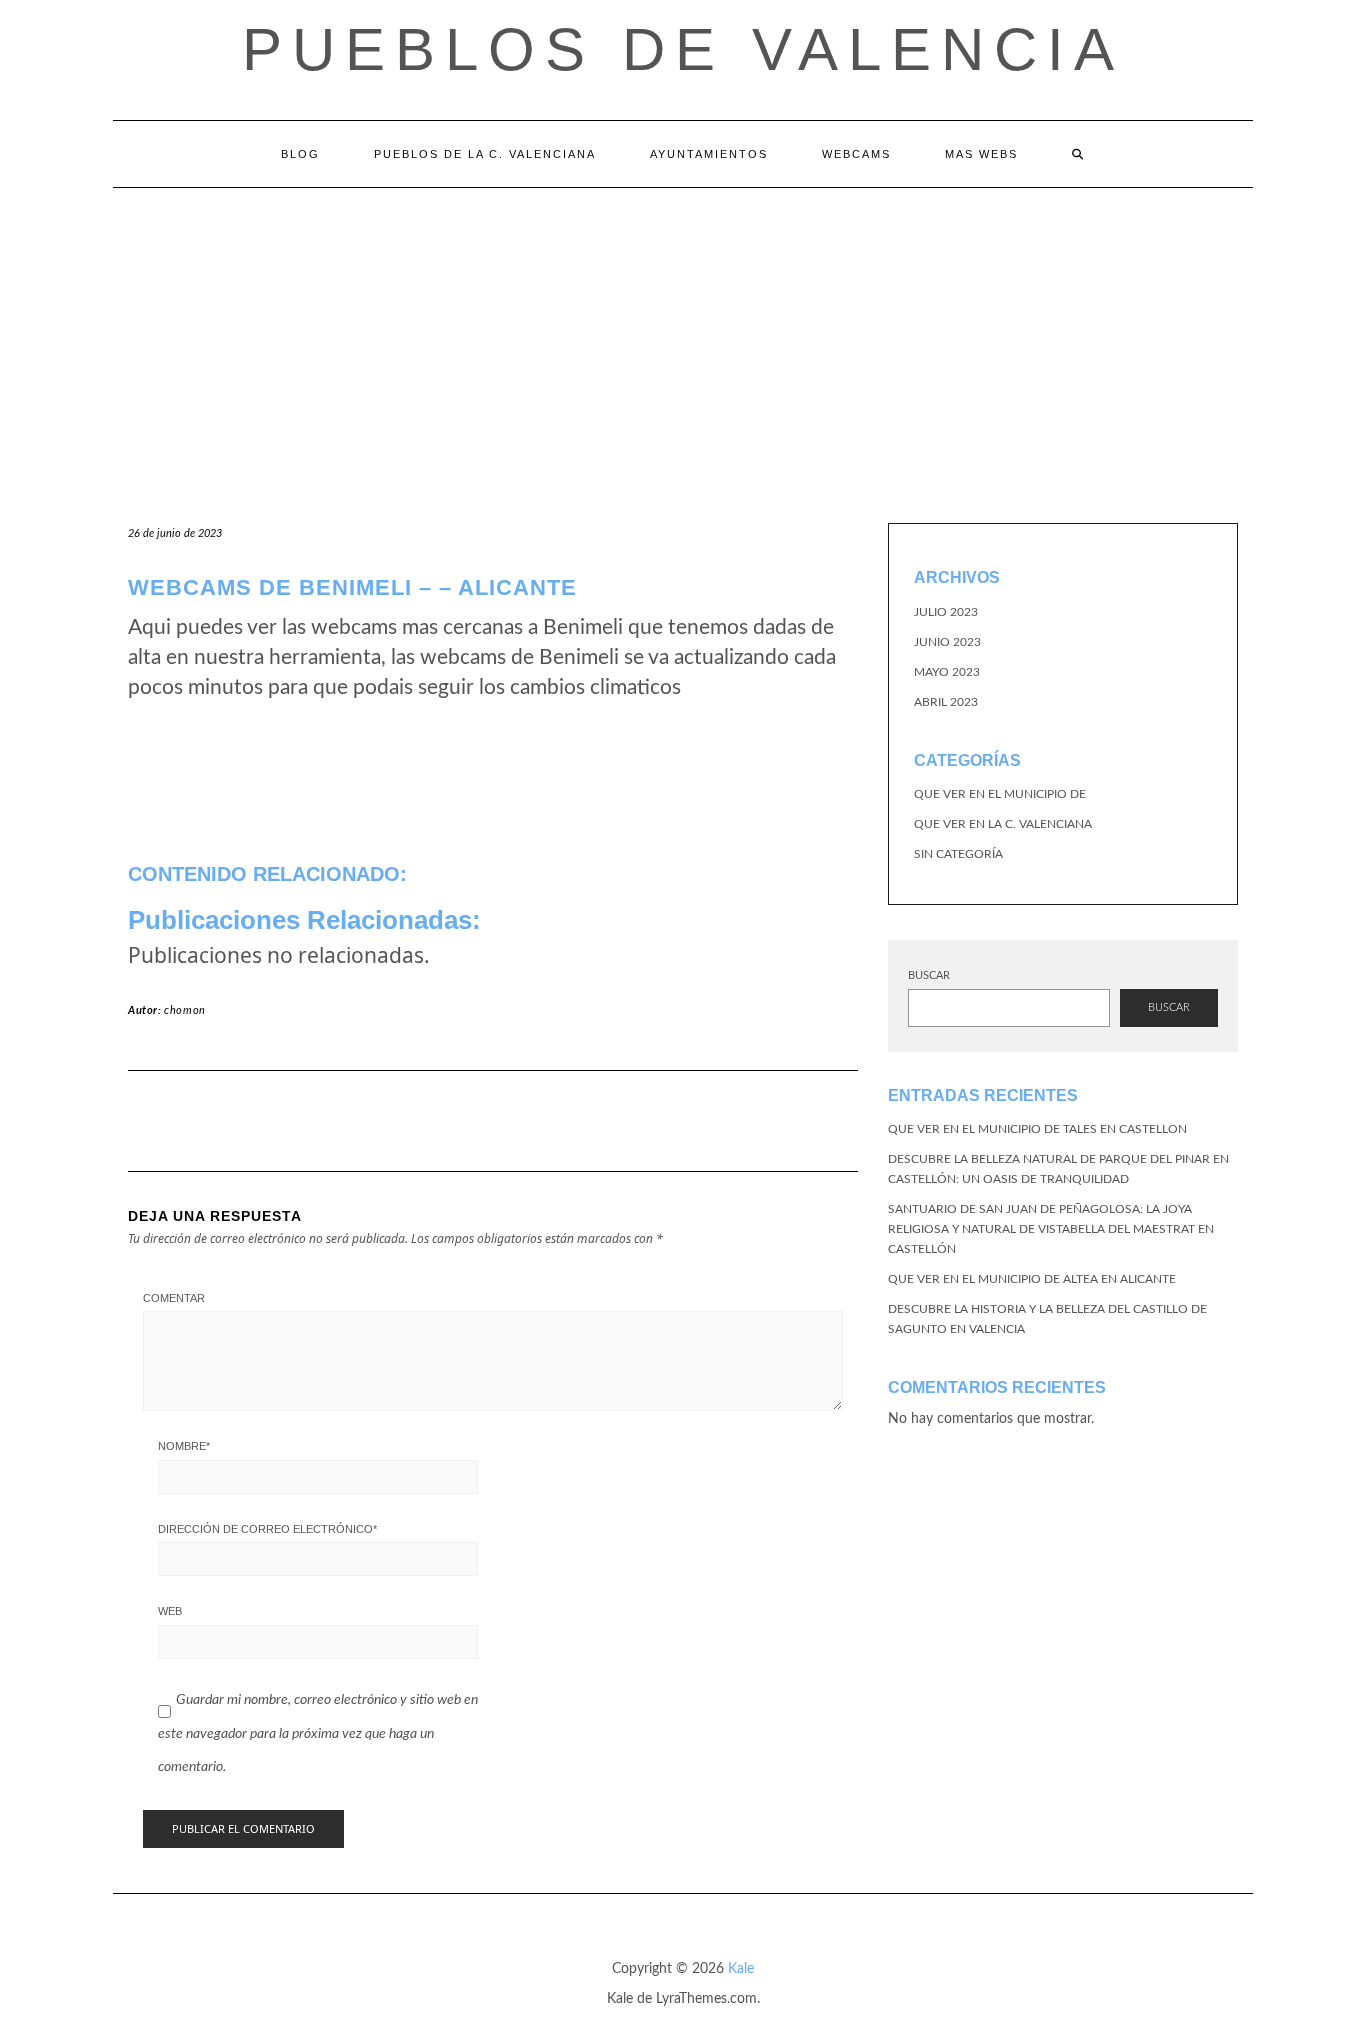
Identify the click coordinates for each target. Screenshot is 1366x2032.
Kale (741, 1969)
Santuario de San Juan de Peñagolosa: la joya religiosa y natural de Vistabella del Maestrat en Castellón (1051, 1229)
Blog (300, 154)
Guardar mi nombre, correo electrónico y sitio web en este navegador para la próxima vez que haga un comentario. (318, 1733)
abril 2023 (946, 702)
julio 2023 (946, 612)
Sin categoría (958, 854)
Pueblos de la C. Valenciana (485, 154)
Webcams (856, 154)
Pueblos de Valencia (683, 49)
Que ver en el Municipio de (1000, 794)
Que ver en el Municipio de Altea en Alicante (1032, 1279)
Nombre (184, 1446)
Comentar (174, 1298)
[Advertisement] (683, 338)
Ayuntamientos (709, 154)
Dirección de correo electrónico (267, 1529)
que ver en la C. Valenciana (1003, 824)
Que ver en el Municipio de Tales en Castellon (1037, 1129)
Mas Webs (981, 154)
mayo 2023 (947, 672)
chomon (185, 1010)
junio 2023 (947, 642)
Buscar (929, 975)
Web (170, 1611)
